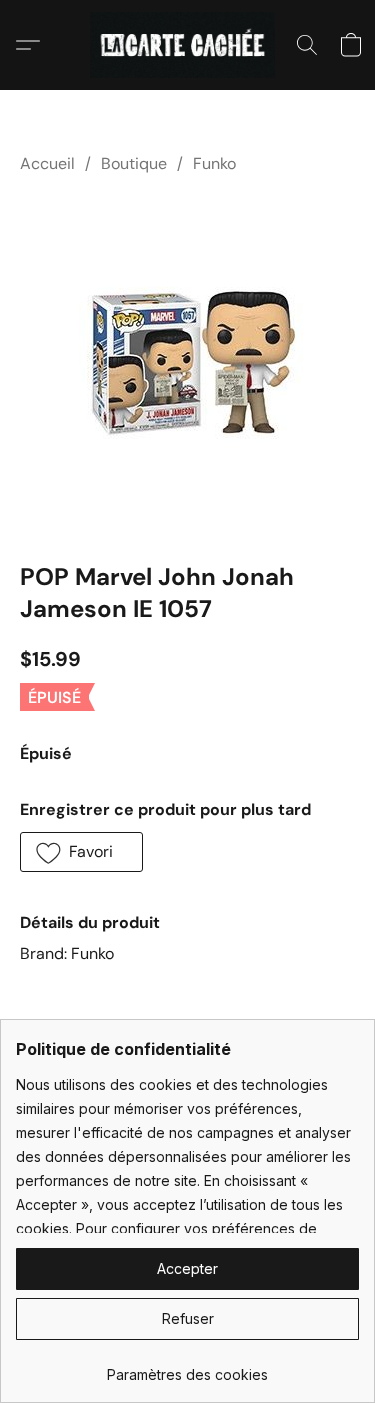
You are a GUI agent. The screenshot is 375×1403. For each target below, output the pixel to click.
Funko (214, 163)
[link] (187, 1367)
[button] (187, 45)
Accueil (47, 163)
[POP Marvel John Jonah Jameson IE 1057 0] (188, 364)
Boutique (134, 163)
